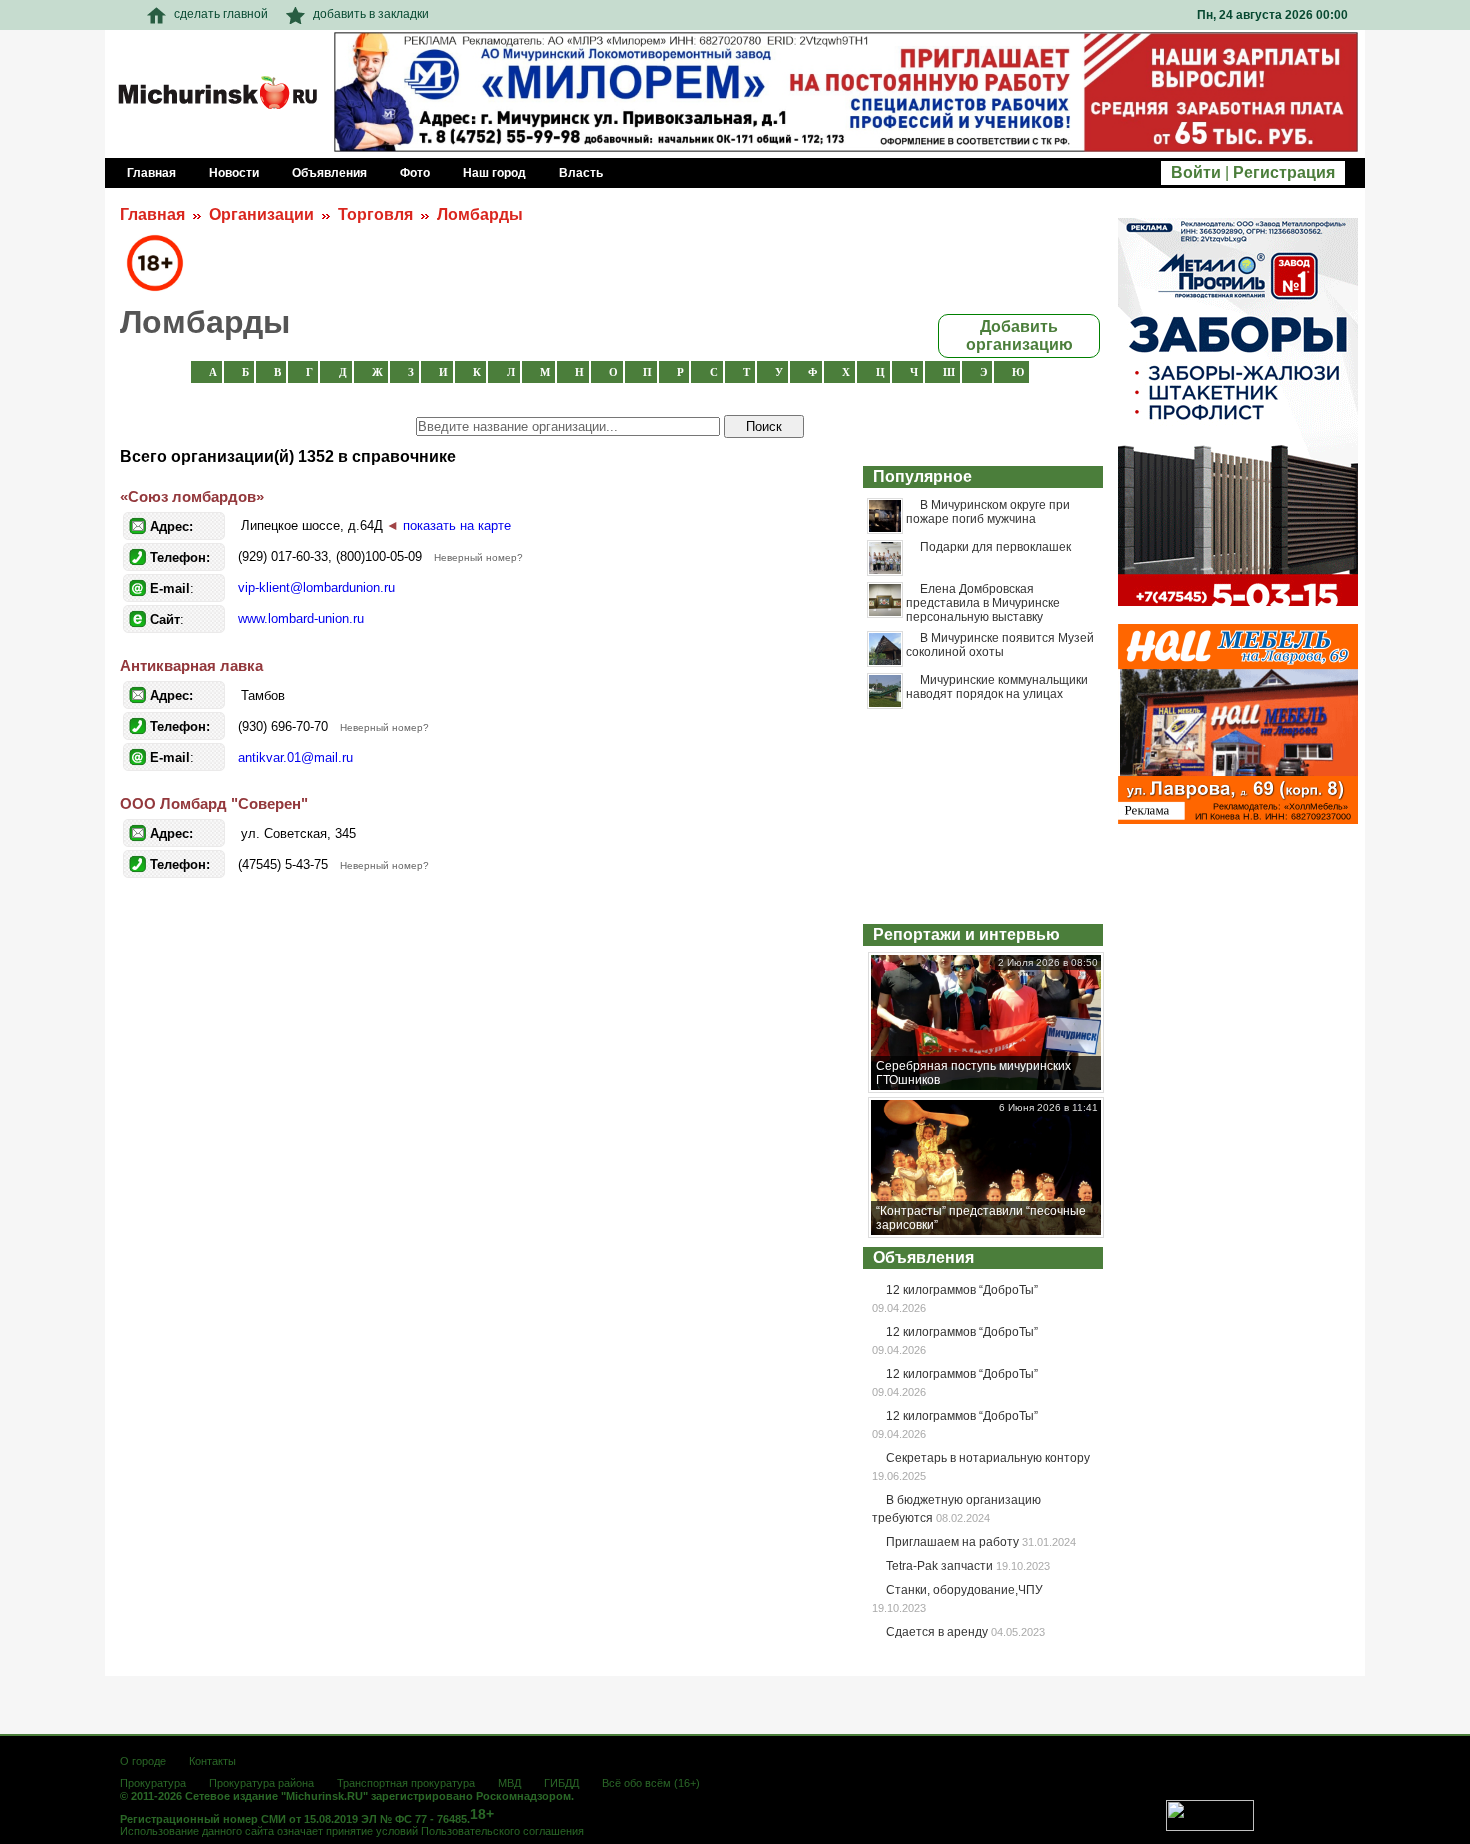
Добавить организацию (1019, 335)
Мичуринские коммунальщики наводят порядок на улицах (997, 687)
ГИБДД (561, 1783)
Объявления (923, 1257)
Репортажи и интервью (966, 934)
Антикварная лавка (191, 665)
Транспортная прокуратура (406, 1783)
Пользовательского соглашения (502, 1831)
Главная (152, 214)
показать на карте (457, 525)
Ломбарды (480, 214)
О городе (143, 1761)
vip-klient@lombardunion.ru (316, 587)
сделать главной (221, 14)
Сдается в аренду (937, 1632)
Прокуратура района (261, 1783)
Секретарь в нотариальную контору (988, 1458)
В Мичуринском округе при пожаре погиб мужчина (988, 512)
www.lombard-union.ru (301, 618)
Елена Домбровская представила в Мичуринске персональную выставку (983, 603)
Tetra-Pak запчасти (939, 1566)
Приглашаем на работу (952, 1542)
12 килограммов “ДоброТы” (962, 1290)
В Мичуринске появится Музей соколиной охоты (1000, 645)
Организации (261, 214)
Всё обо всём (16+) (651, 1783)
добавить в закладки (371, 14)
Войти (1196, 172)
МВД (509, 1783)
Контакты (212, 1761)
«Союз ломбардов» (192, 496)
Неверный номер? (478, 557)
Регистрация (1284, 172)
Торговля (375, 214)
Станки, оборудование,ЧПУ (964, 1590)
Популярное (922, 476)
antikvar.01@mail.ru (295, 757)
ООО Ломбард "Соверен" (214, 803)
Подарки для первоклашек (995, 547)
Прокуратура (153, 1783)
